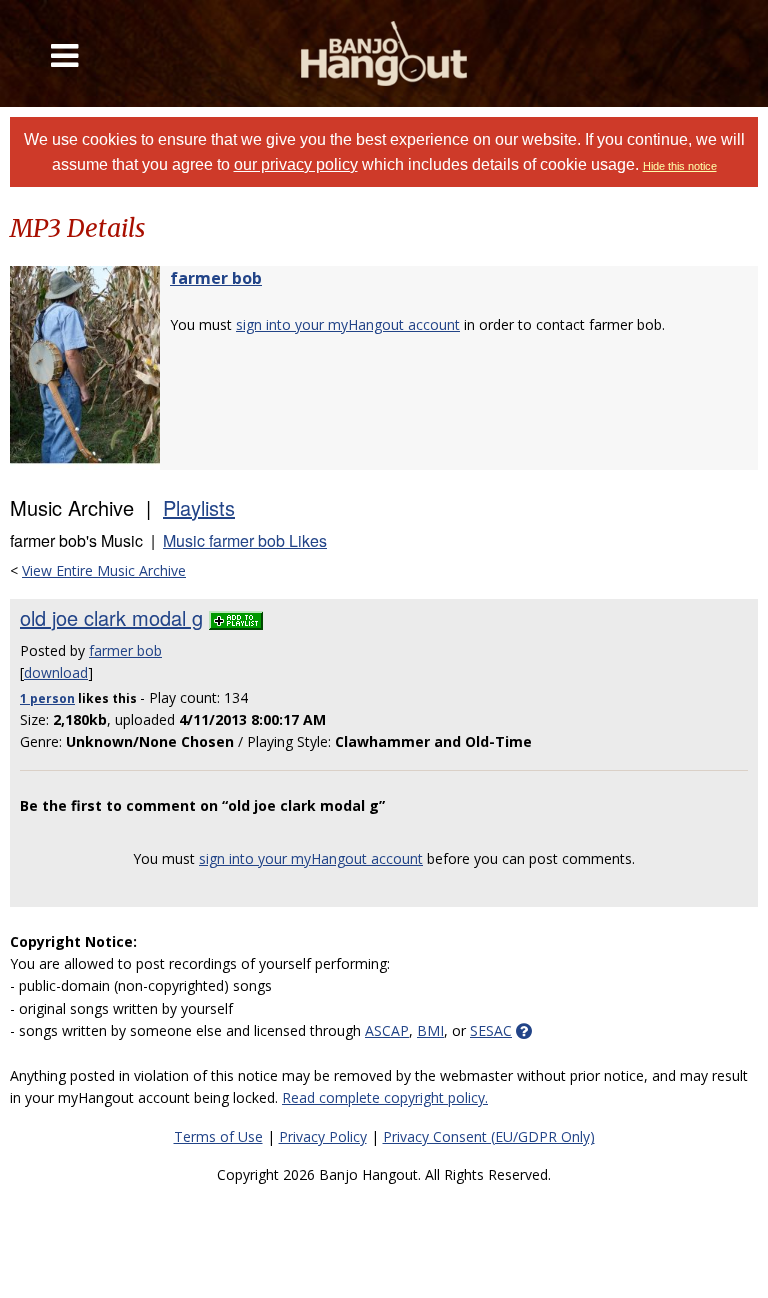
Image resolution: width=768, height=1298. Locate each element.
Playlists (199, 507)
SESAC (491, 1030)
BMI (430, 1030)
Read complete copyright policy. (385, 1097)
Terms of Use (218, 1136)
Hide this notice (680, 166)
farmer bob (216, 278)
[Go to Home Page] (384, 53)
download (56, 672)
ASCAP (387, 1030)
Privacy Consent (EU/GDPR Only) (489, 1136)
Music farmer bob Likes (245, 540)
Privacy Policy (323, 1136)
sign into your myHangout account (348, 324)
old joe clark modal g (111, 617)
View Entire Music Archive (104, 570)
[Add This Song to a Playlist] (236, 617)
